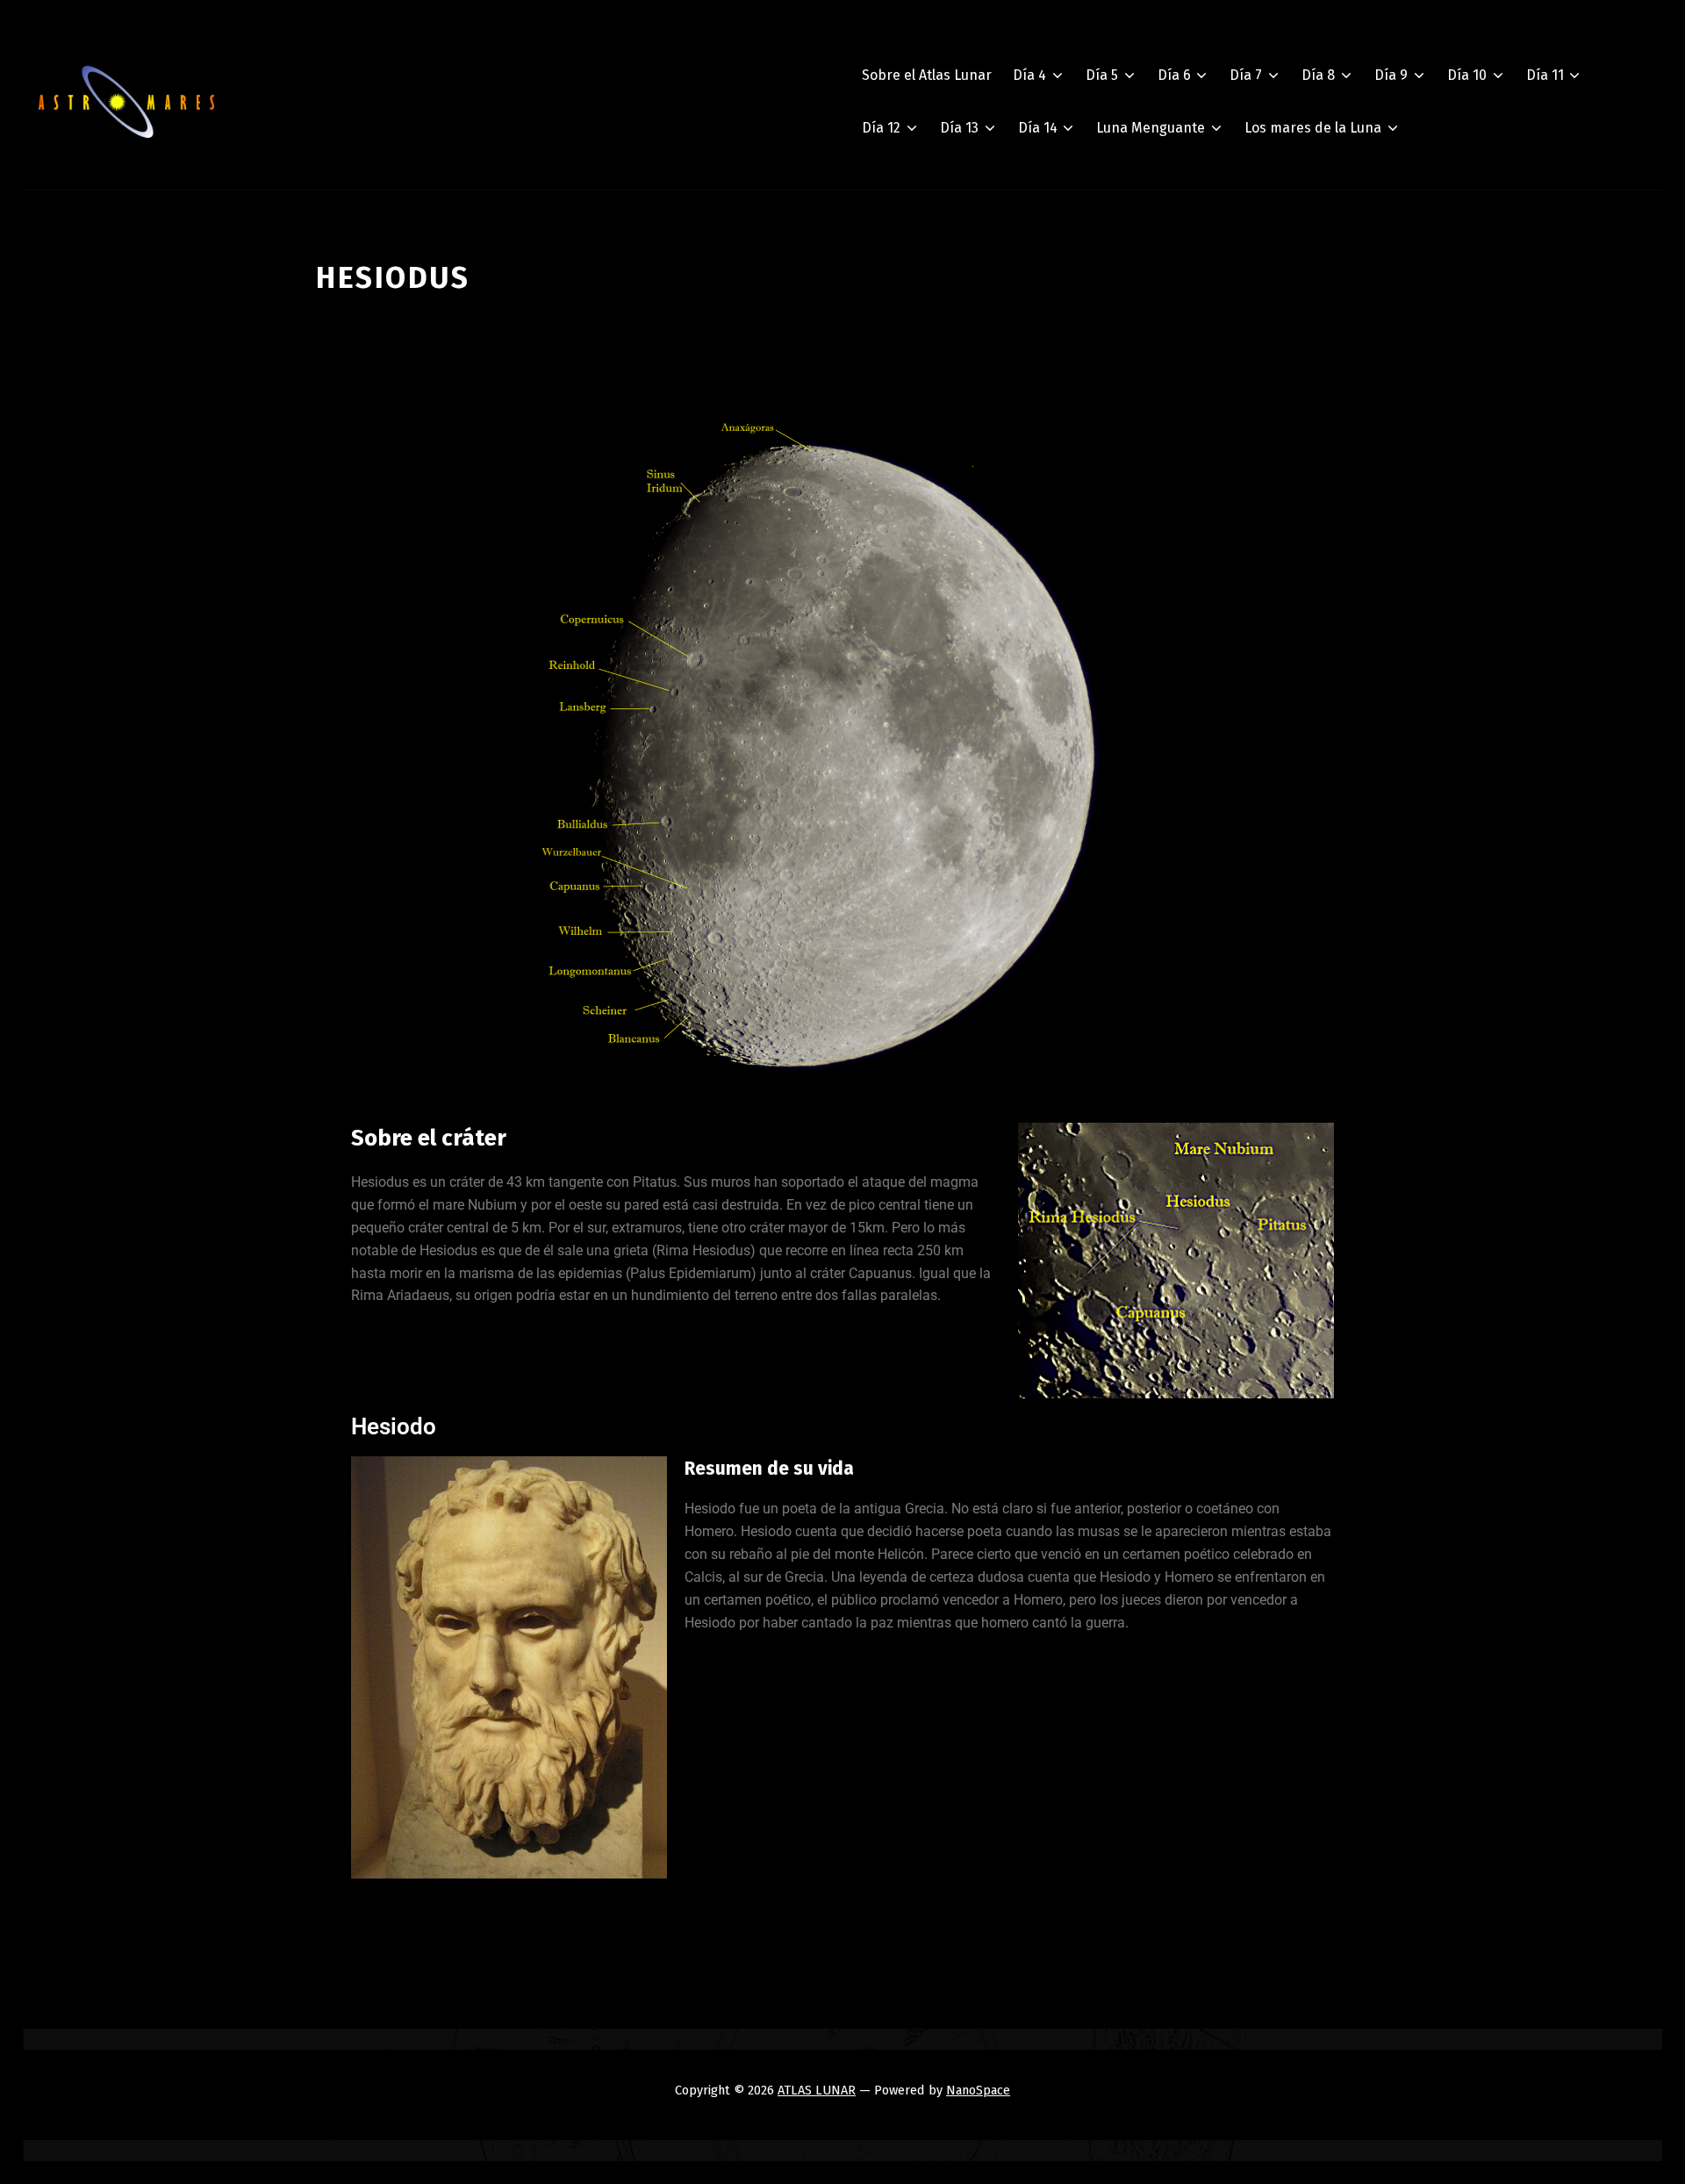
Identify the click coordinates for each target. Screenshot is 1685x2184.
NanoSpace (978, 2090)
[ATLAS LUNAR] (126, 102)
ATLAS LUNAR (817, 2090)
